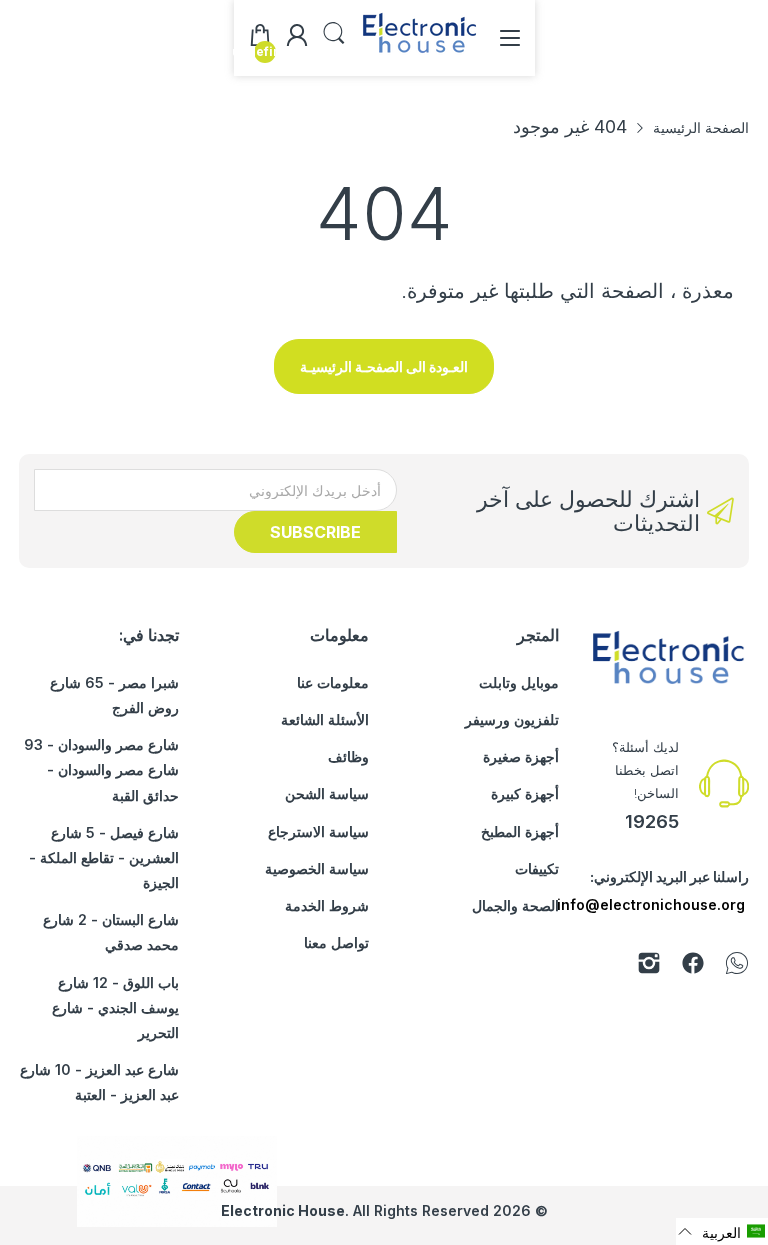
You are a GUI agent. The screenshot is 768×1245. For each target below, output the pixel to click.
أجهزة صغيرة (521, 756)
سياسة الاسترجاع (318, 831)
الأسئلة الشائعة (325, 719)
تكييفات (537, 868)
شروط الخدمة (327, 905)
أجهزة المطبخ (520, 831)
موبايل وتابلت (519, 682)
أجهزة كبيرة (525, 793)
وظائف (348, 756)
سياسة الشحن (327, 793)
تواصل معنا (336, 942)
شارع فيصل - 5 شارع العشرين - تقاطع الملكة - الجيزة (104, 857)
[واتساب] (737, 966)
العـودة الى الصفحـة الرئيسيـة (384, 366)
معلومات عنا (333, 682)
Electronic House (283, 1210)
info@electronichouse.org (651, 904)
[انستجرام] (649, 966)
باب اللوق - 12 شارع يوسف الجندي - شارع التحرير (115, 1007)
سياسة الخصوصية (317, 868)
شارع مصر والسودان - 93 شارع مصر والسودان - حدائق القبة (101, 769)
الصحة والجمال (515, 905)
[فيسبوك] (693, 966)
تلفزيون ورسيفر (512, 719)
